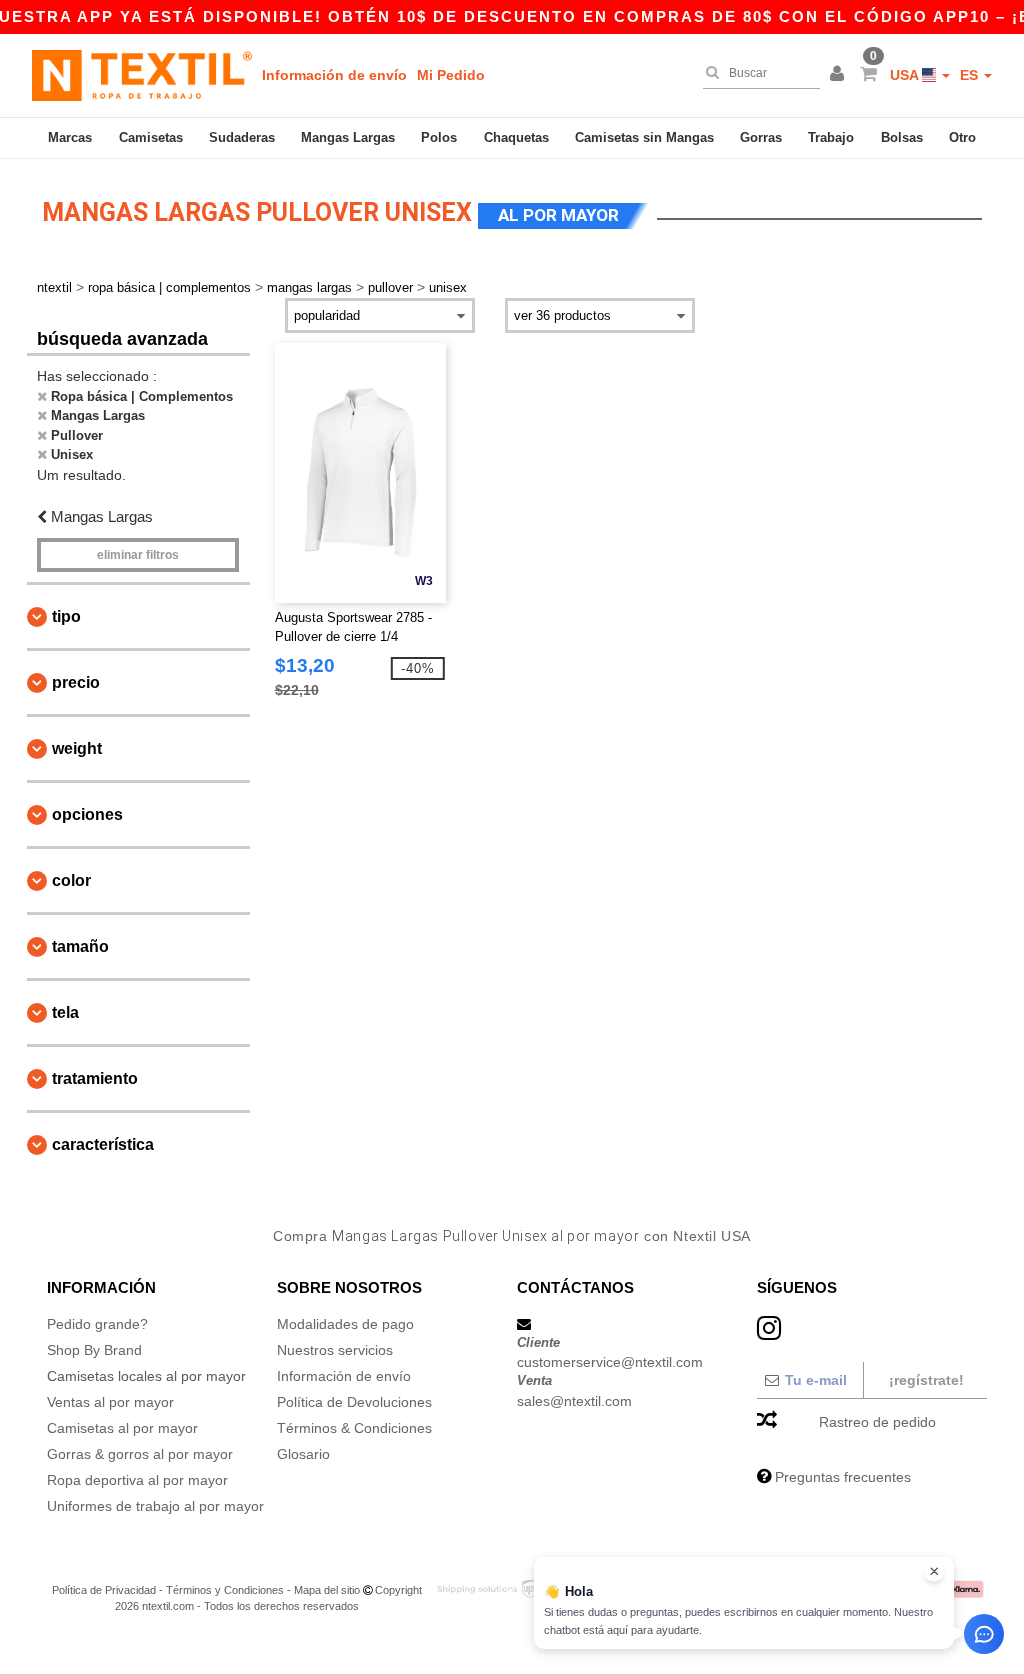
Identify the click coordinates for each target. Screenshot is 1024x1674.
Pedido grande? (97, 1324)
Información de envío (334, 75)
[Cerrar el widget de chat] (934, 1572)
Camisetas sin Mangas (644, 137)
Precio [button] (76, 682)
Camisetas (151, 137)
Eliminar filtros (138, 555)
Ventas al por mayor (110, 1402)
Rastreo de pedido (877, 1422)
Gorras (761, 137)
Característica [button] (103, 1144)
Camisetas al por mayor (122, 1428)
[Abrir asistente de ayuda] (984, 1634)
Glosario (303, 1454)
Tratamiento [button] (95, 1078)
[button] (840, 75)
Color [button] (71, 880)
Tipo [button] (66, 616)
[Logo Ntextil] (142, 75)
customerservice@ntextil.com (610, 1362)
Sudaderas (242, 137)
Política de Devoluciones (354, 1402)
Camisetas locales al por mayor (146, 1376)
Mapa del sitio (327, 1590)
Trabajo (831, 137)
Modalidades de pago (345, 1324)
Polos (439, 137)
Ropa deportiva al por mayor (137, 1480)
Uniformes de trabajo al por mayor (155, 1506)
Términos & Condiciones (354, 1428)
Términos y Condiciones (225, 1590)
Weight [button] (77, 748)
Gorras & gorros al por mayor (140, 1454)
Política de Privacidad (104, 1590)
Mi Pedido (451, 75)
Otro (962, 137)
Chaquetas (516, 137)
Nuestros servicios (335, 1350)
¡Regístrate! (926, 1380)
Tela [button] (65, 1012)
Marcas (70, 137)
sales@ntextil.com (574, 1401)
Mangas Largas (348, 137)
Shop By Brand (94, 1350)
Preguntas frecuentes (843, 1477)
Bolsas (902, 137)
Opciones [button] (87, 814)
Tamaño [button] (80, 946)
